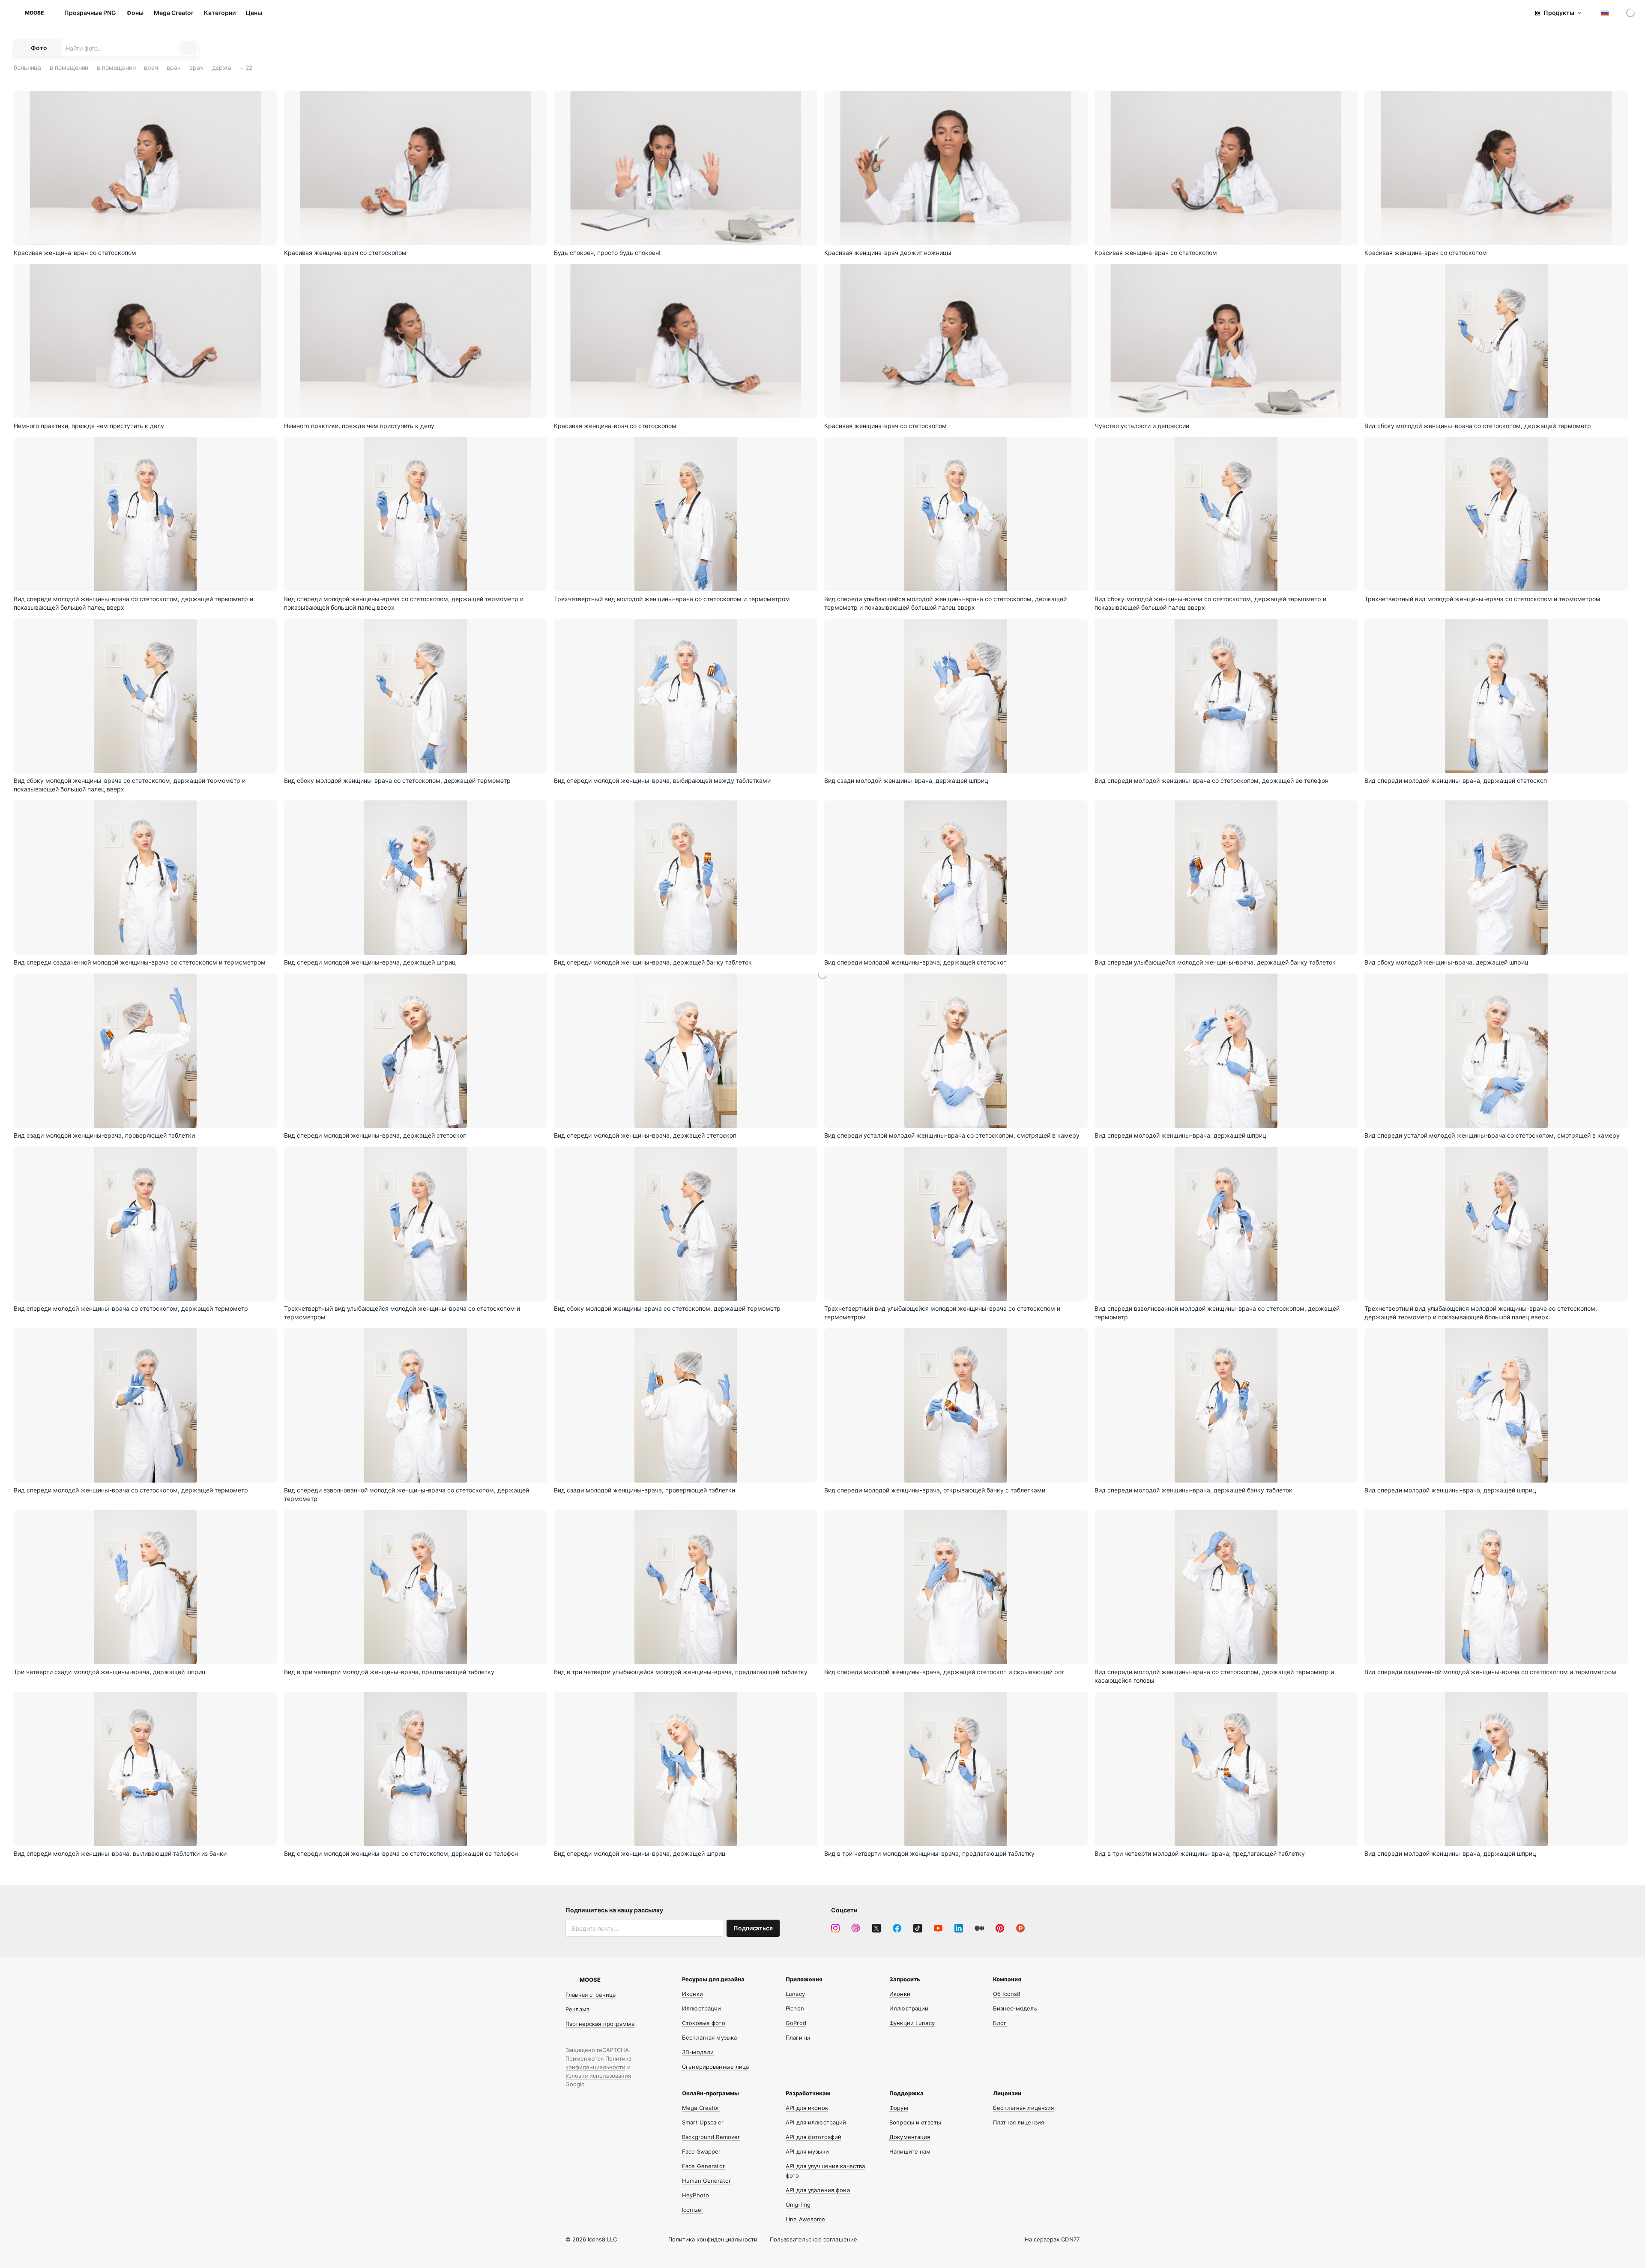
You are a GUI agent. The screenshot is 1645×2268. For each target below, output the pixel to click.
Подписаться (753, 1928)
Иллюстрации (701, 2008)
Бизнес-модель (1015, 2008)
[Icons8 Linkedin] (959, 1928)
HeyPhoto (695, 2195)
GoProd (796, 2023)
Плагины (798, 2037)
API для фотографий (814, 2137)
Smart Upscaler (703, 2122)
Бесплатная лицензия (1023, 2108)
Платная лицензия (1018, 2122)
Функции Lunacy (912, 2023)
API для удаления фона (818, 2190)
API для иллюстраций (816, 2122)
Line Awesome (806, 2219)
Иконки (692, 1994)
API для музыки (807, 2151)
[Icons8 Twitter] (876, 1928)
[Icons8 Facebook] (897, 1928)
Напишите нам (910, 2151)
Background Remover (711, 2137)
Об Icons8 (1007, 1994)
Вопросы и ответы (915, 2122)
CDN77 (1070, 2239)
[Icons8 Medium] (979, 1928)
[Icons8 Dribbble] (856, 1928)
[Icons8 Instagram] (835, 1928)
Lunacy (795, 1994)
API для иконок (807, 2108)
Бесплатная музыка (709, 2037)
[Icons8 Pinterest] (1000, 1928)
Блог (1000, 2023)
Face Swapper (701, 2151)
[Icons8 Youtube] (938, 1928)
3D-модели (698, 2052)
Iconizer (693, 2210)
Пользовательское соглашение (814, 2239)
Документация (910, 2137)
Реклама (577, 2009)
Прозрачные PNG (90, 13)
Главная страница (591, 1995)
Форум (899, 2108)
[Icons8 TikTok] (918, 1928)
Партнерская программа (600, 2024)
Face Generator (703, 2166)
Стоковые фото (704, 2023)
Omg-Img (798, 2205)
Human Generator (706, 2181)
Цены (254, 13)
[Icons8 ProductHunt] (1020, 1928)
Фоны (135, 13)
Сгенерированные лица (716, 2067)
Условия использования (598, 2076)
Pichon (795, 2008)
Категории (220, 13)
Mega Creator (174, 13)
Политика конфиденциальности (714, 2239)
